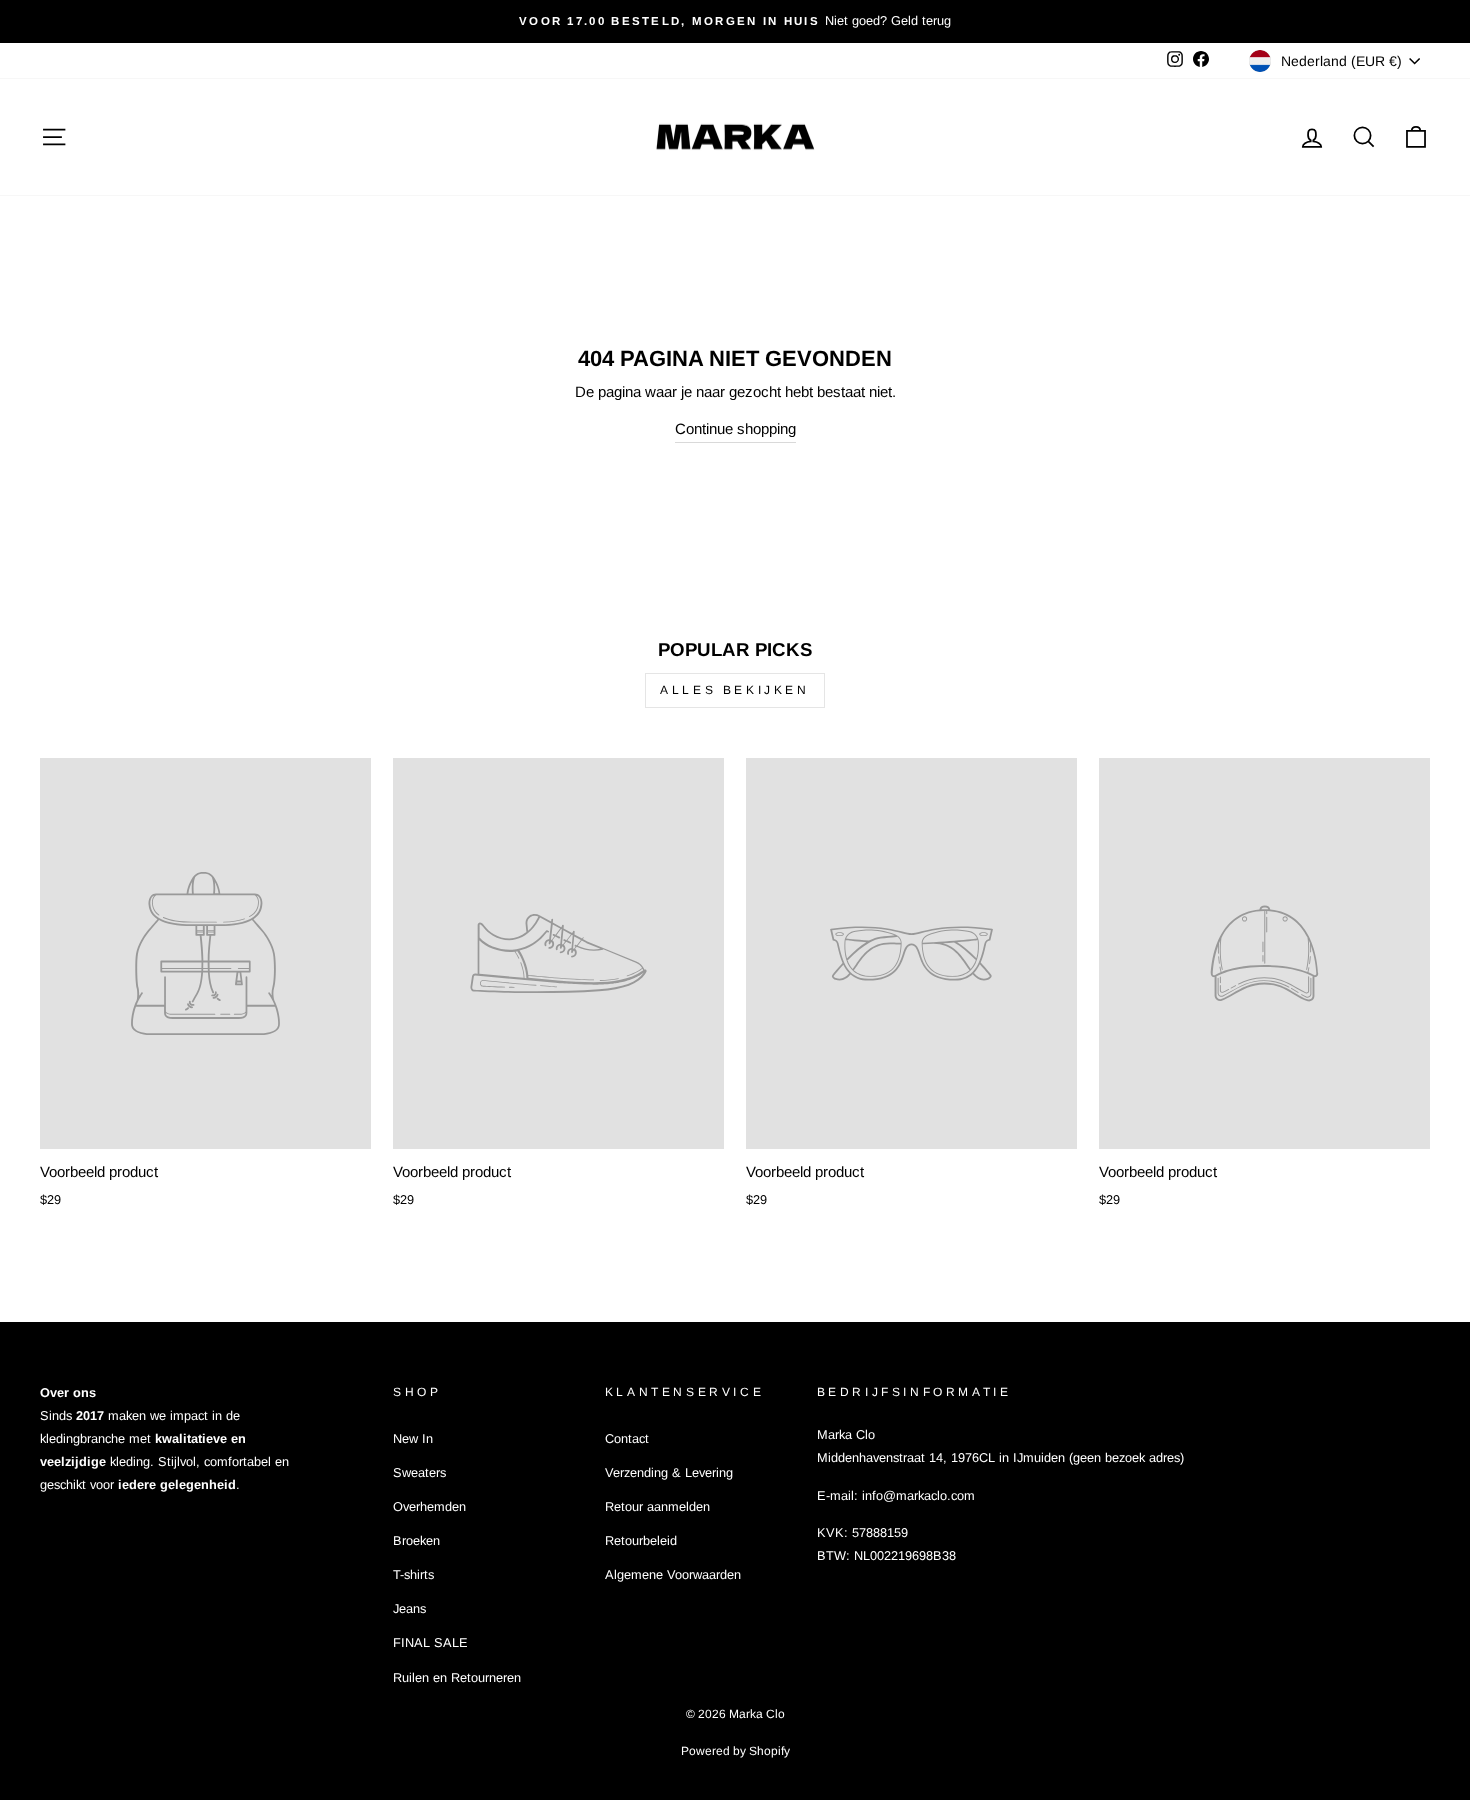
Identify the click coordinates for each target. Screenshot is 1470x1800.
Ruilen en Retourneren (457, 1677)
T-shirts (413, 1574)
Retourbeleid (641, 1540)
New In (413, 1438)
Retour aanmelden (657, 1506)
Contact (627, 1438)
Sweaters (419, 1472)
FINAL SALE (430, 1642)
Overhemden (429, 1506)
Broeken (416, 1540)
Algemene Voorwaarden (673, 1574)
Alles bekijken (734, 690)
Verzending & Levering (669, 1472)
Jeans (409, 1608)
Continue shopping (735, 428)
